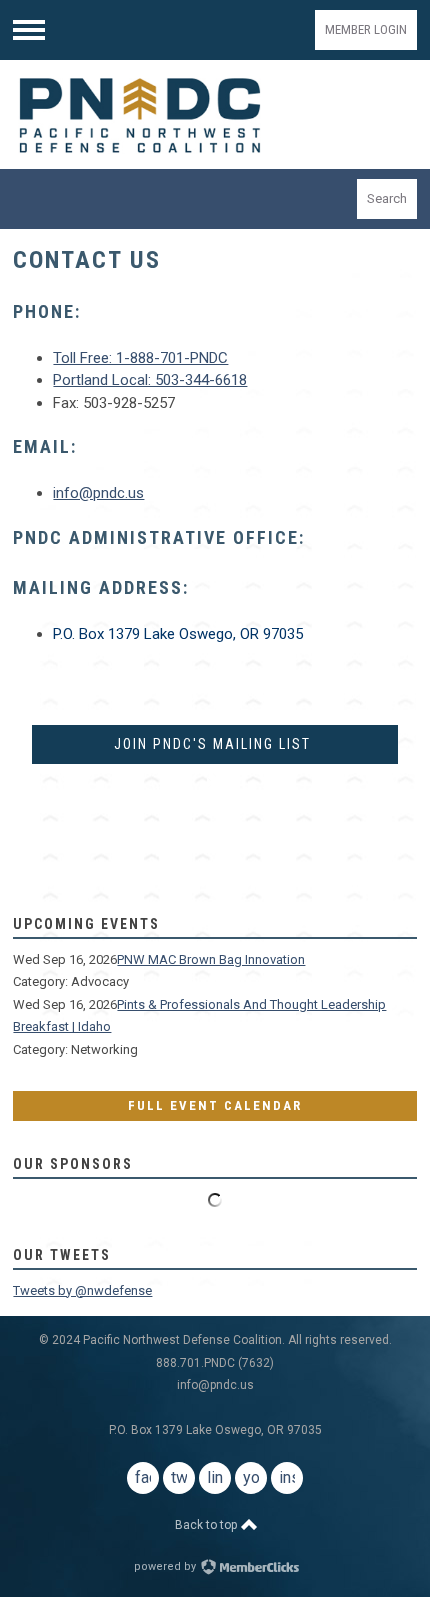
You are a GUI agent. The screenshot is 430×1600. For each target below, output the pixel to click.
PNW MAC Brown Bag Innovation (211, 959)
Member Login (366, 29)
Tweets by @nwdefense (82, 1290)
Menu (29, 30)
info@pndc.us (98, 493)
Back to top (207, 1525)
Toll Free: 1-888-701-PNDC (140, 358)
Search (387, 198)
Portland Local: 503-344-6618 (150, 380)
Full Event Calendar (215, 1105)
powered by (166, 1566)
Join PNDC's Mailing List (215, 744)
